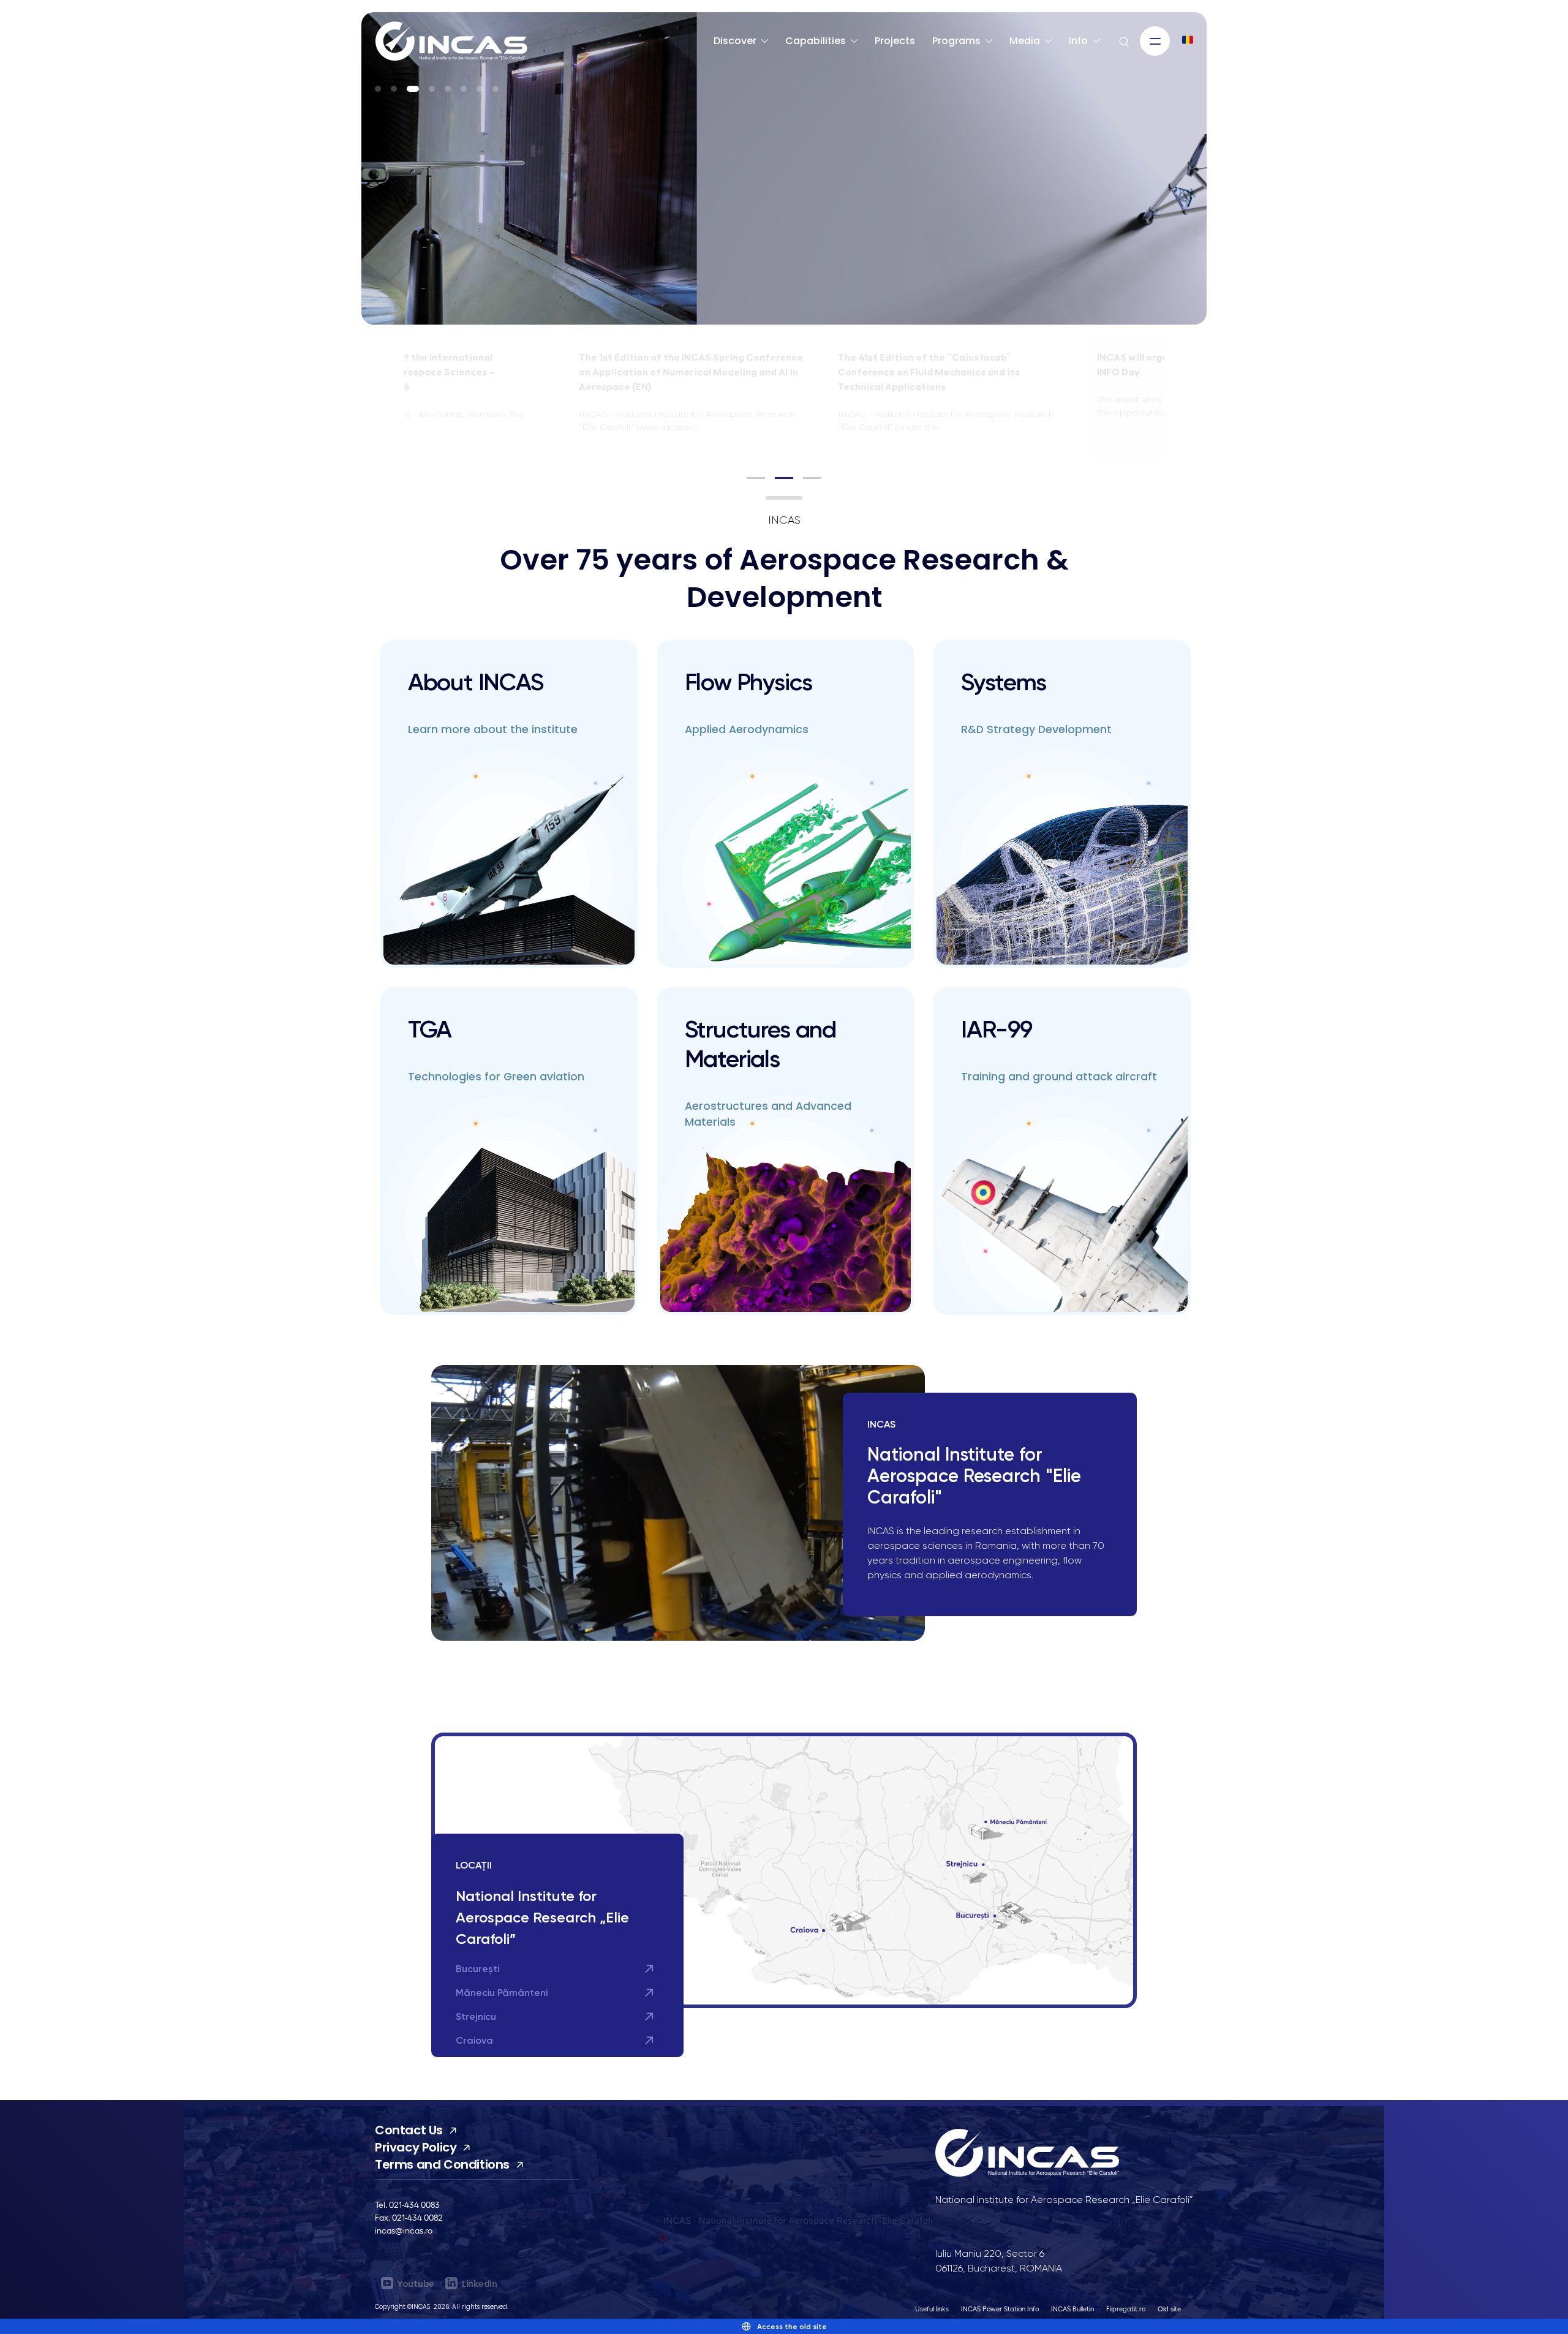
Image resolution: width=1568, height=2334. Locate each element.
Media (1025, 41)
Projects (895, 41)
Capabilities (816, 41)
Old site (1169, 2309)
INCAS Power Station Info (1000, 2309)
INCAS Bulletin (1072, 2309)
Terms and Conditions (442, 2164)
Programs (956, 41)
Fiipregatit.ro (1126, 2309)
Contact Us (409, 2130)
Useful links (932, 2309)
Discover (735, 41)
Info (1078, 41)
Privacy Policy (416, 2147)
